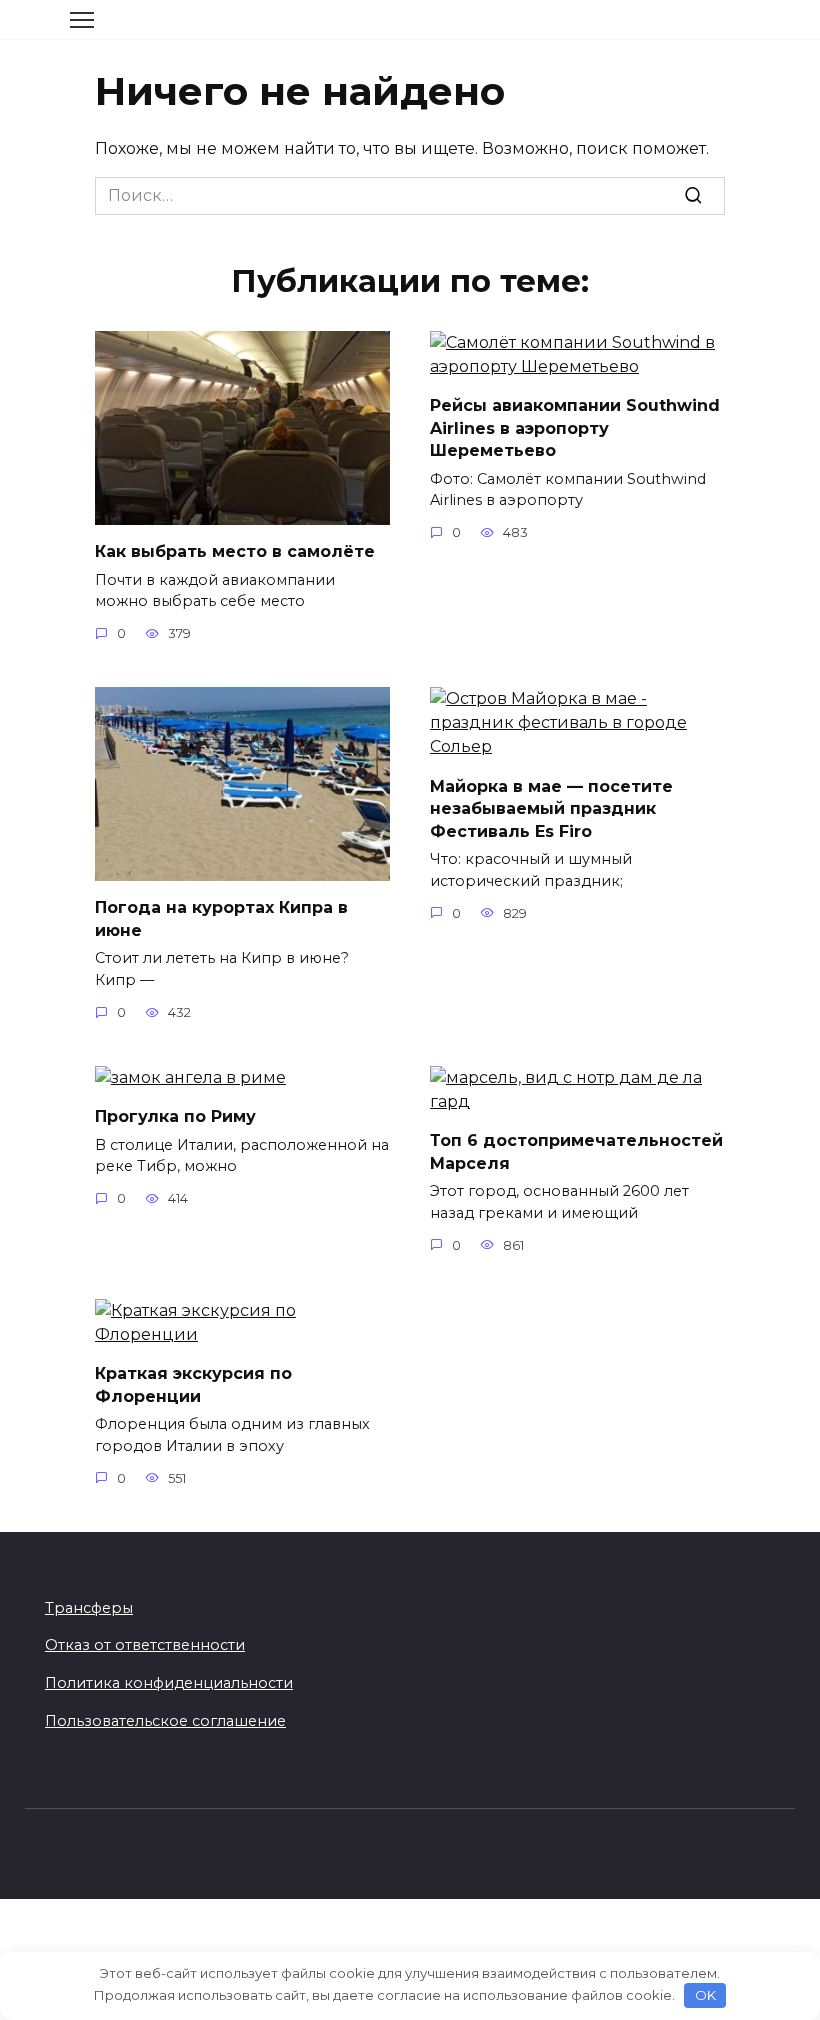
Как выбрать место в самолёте (235, 551)
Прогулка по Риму (175, 1116)
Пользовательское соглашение (165, 1721)
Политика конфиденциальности (169, 1683)
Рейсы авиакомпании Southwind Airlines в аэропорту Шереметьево (575, 428)
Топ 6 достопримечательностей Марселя (576, 1151)
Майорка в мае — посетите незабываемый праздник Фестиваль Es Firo (551, 808)
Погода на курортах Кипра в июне (221, 918)
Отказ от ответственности (145, 1645)
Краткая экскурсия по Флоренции (193, 1384)
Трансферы (89, 1608)
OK (705, 1995)
